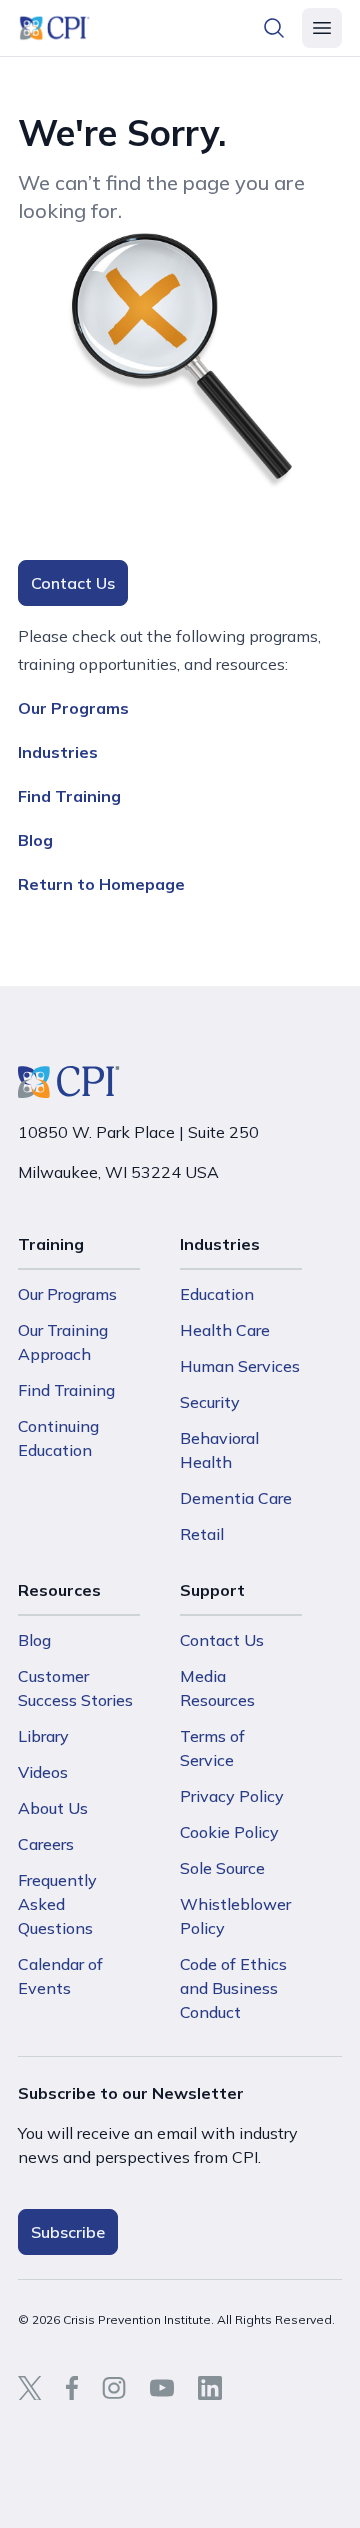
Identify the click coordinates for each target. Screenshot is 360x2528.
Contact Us (73, 583)
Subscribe (68, 2232)
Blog (35, 840)
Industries (58, 752)
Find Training (69, 796)
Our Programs (73, 708)
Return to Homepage (101, 884)
